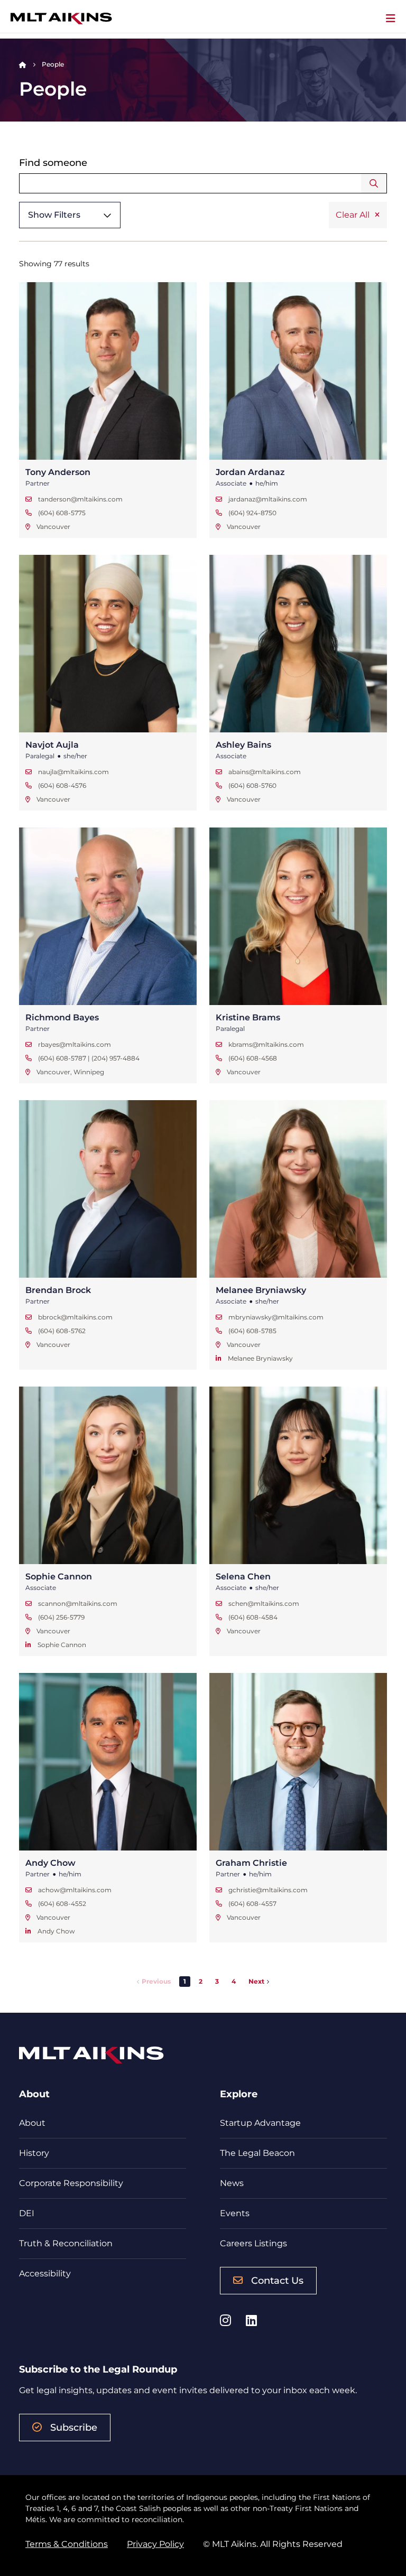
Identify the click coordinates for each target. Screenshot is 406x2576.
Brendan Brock (58, 1290)
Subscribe (74, 2428)
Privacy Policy (155, 2544)
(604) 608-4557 (252, 1904)
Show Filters (54, 215)
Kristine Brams (248, 1017)
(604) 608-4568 (253, 1058)
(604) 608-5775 (62, 513)
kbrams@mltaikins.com (266, 1044)
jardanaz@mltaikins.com (268, 499)
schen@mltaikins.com (264, 1603)
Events (235, 2213)
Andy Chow (50, 1863)
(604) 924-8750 (252, 513)
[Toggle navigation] (391, 18)
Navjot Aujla (52, 745)
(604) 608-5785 (252, 1331)
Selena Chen (243, 1577)
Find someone (53, 163)
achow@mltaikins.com (75, 1890)
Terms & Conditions (67, 2544)
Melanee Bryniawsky (261, 1290)
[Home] (23, 64)
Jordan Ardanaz (250, 472)
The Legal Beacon (257, 2153)
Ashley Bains (243, 745)
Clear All (353, 215)
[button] (201, 1982)
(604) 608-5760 (252, 785)
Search (374, 183)
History (34, 2153)
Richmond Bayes (62, 1017)
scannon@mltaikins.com (78, 1603)
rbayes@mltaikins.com (75, 1044)
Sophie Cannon (59, 1577)
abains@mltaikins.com (265, 772)
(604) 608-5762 (62, 1331)
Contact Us (277, 2281)
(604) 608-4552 (62, 1904)
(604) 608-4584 (253, 1617)
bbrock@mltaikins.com (75, 1317)
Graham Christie (251, 1863)
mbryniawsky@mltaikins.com (276, 1317)
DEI (27, 2213)
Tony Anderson (58, 472)
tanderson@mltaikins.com (80, 499)
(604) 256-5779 (61, 1617)
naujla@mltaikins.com (73, 772)
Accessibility (45, 2273)
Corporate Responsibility (71, 2183)
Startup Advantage (260, 2123)
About (32, 2123)
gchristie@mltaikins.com (268, 1890)
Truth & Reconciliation (66, 2243)
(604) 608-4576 (62, 785)
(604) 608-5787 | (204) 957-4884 (89, 1058)
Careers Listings (253, 2243)
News (232, 2183)
